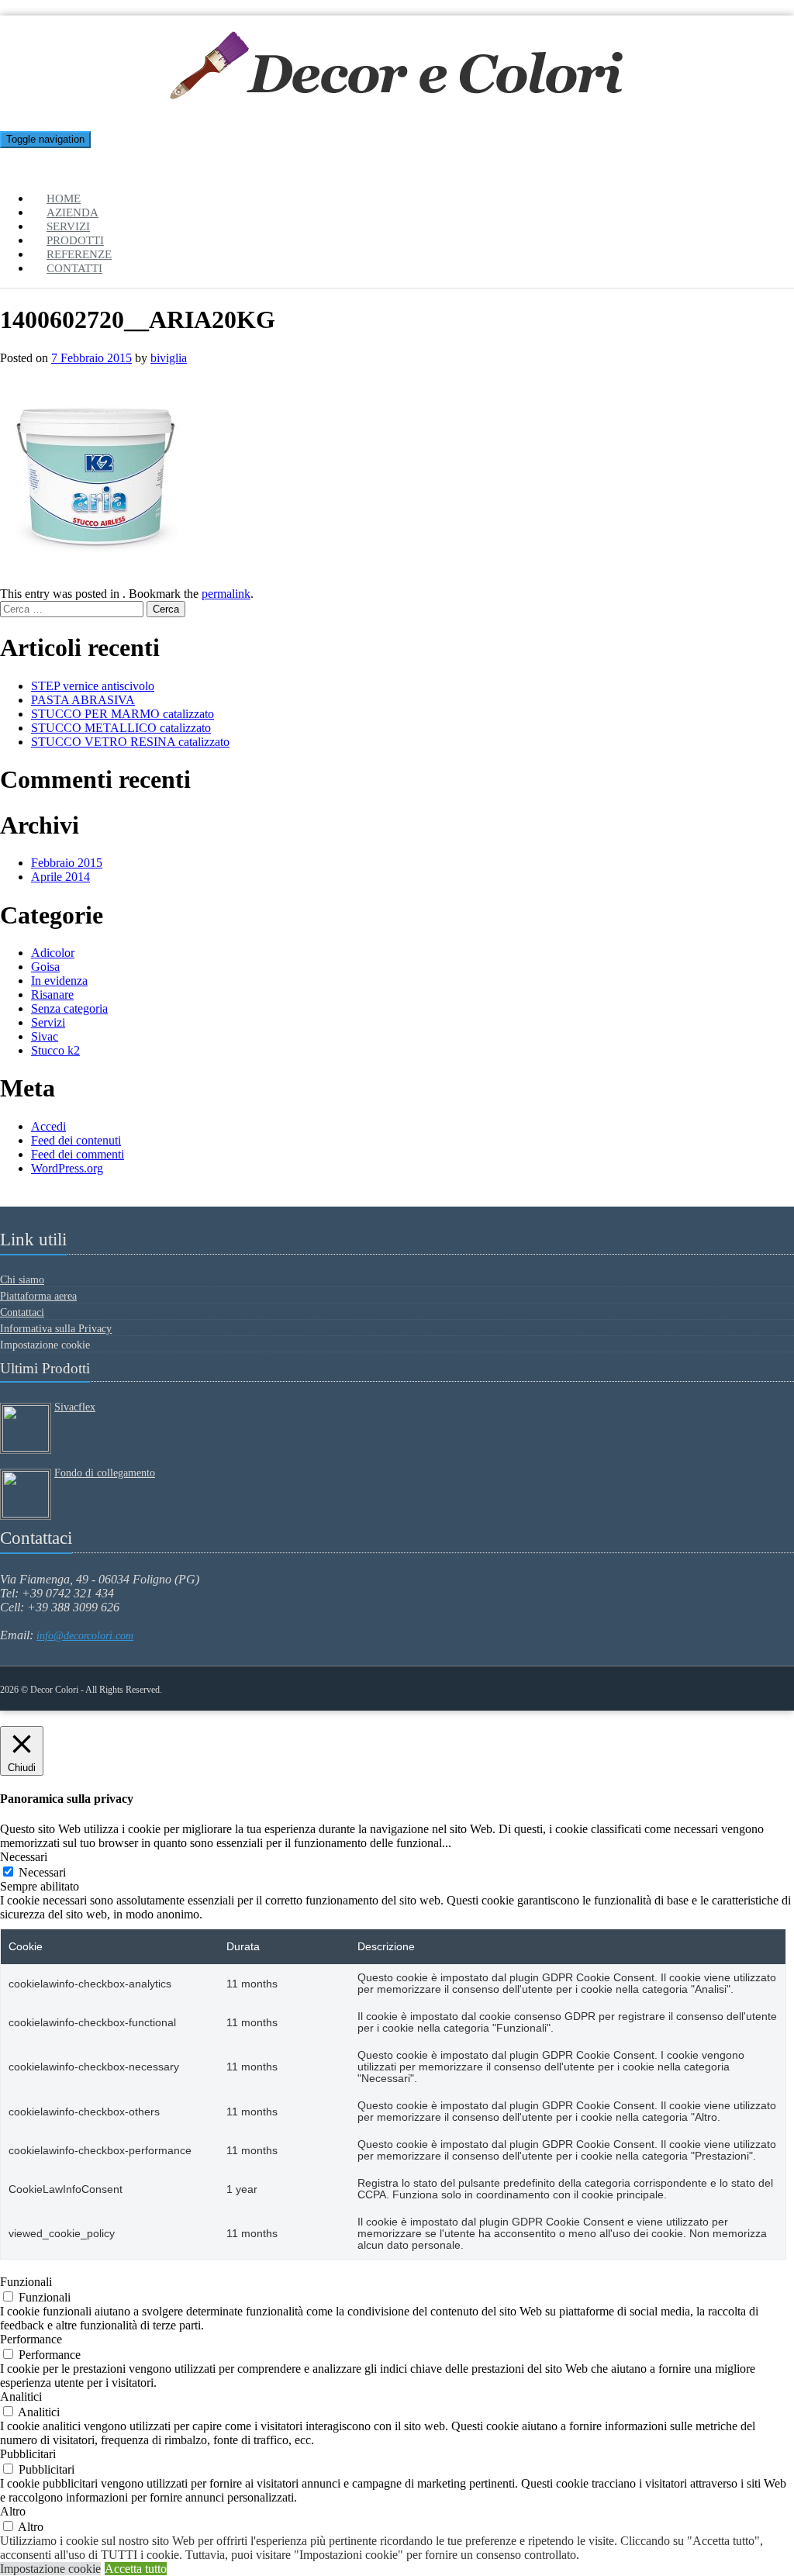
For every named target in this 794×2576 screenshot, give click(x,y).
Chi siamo (22, 1280)
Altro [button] (13, 2511)
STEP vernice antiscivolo (93, 686)
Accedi (48, 1126)
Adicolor (53, 953)
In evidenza (59, 981)
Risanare (52, 994)
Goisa (45, 967)
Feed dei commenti (78, 1154)
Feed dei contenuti (76, 1140)
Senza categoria (69, 1008)
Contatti (74, 268)
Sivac (45, 1036)
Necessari (42, 1872)
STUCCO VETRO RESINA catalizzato (130, 742)
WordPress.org (67, 1168)
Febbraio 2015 (67, 863)
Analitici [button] (21, 2396)
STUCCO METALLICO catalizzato (121, 728)
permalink (226, 594)
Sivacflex (75, 1407)
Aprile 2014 (60, 877)
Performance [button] (31, 2339)
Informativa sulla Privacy (56, 1329)
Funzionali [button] (26, 2282)
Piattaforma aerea (38, 1296)
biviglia (169, 358)
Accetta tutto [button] (136, 2569)
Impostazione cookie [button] (50, 2569)
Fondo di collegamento (105, 1473)
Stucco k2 (55, 1050)
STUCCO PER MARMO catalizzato (123, 714)
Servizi (48, 1022)
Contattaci (22, 1312)
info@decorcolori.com (85, 1636)
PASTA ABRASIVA (83, 700)
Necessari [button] (24, 1857)
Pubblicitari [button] (28, 2454)
